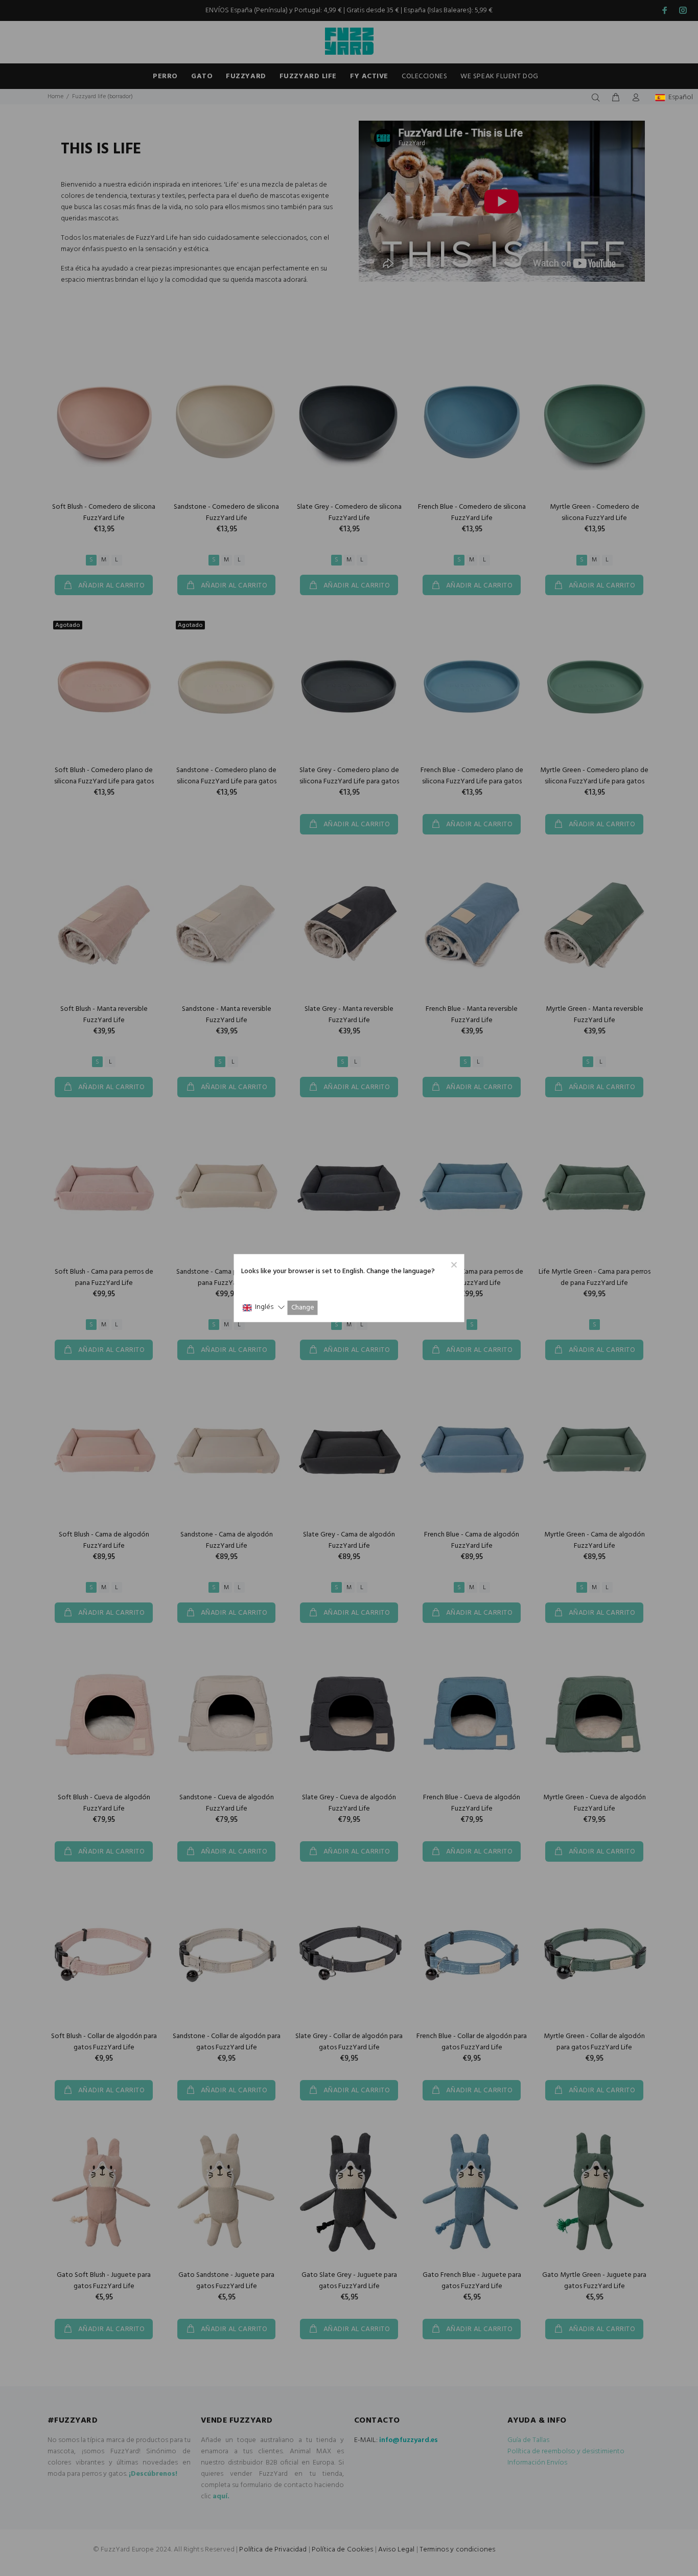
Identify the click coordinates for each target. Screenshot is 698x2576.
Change (303, 1308)
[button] (264, 1308)
